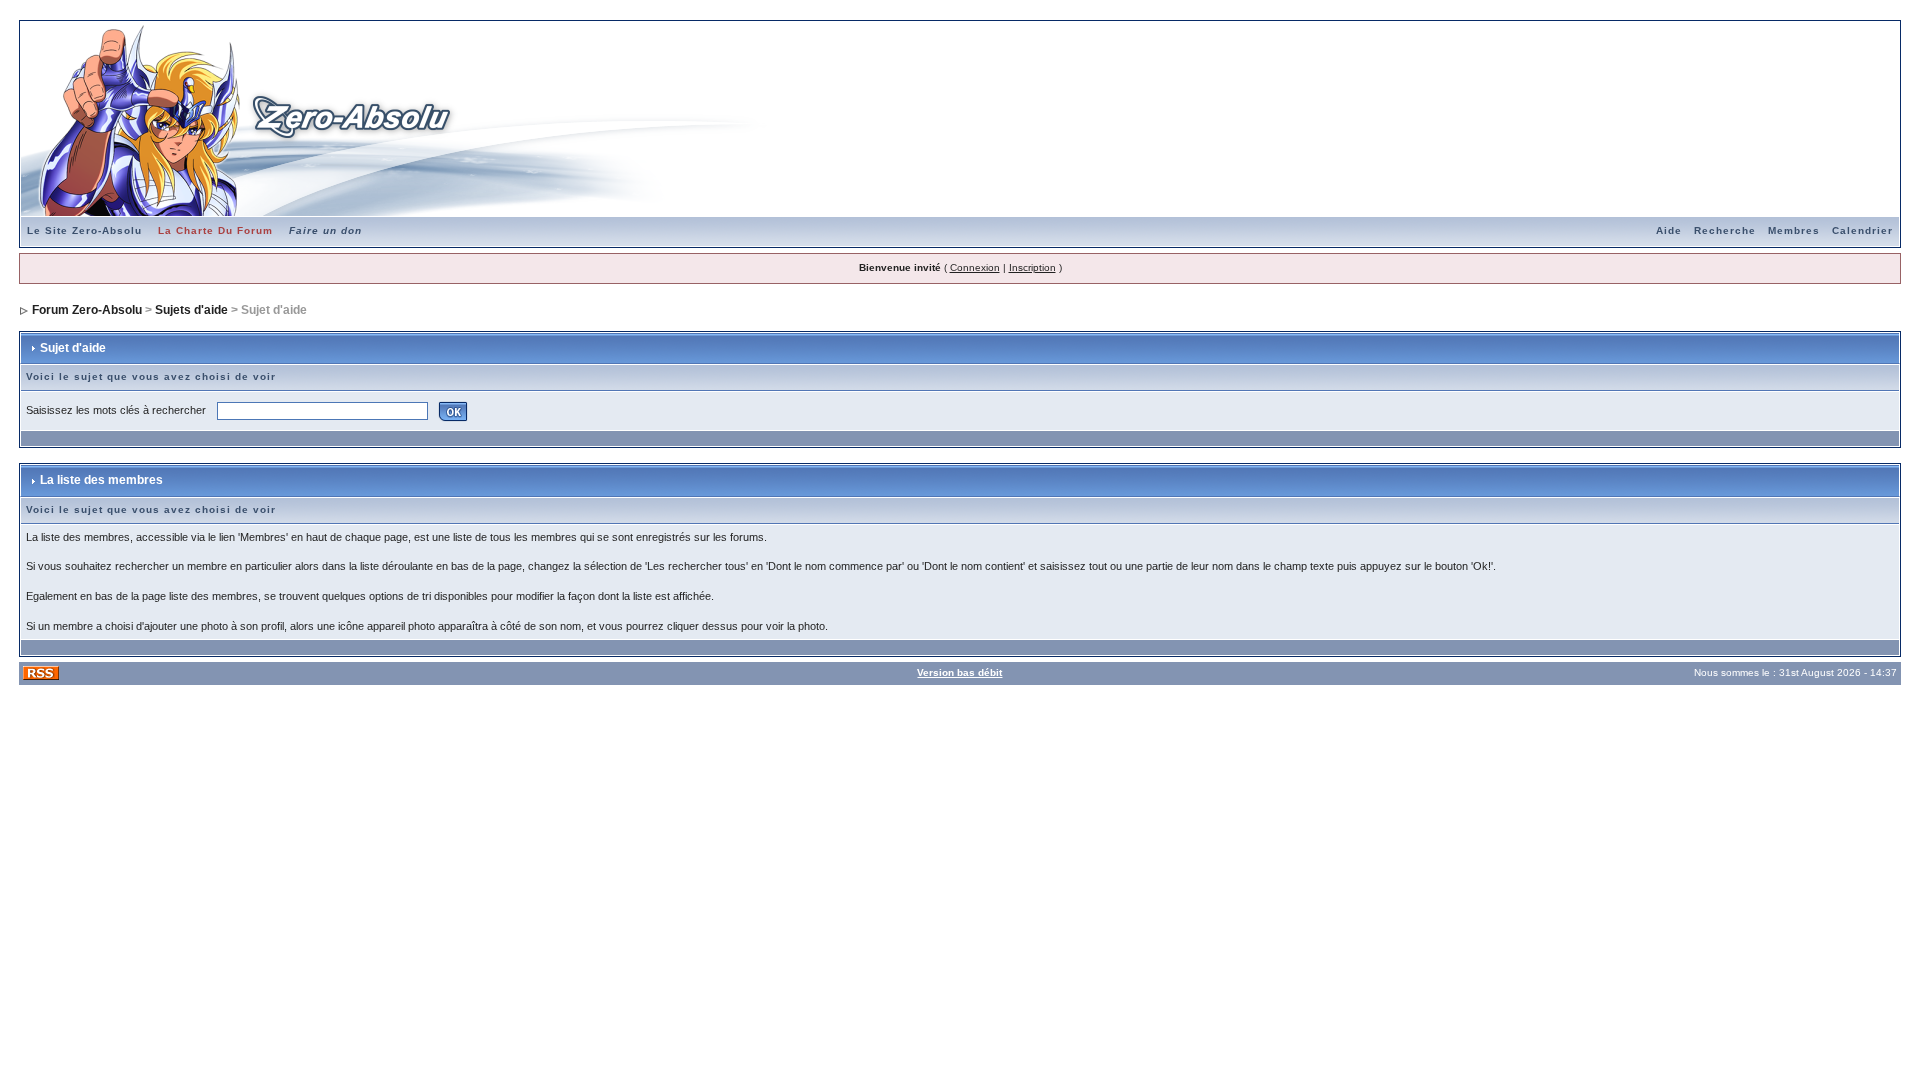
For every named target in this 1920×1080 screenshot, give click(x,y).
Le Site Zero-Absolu (84, 230)
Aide (1669, 230)
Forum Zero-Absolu (87, 310)
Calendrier (1862, 230)
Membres (1794, 230)
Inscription (1032, 267)
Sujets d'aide (191, 310)
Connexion (975, 267)
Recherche (1725, 230)
